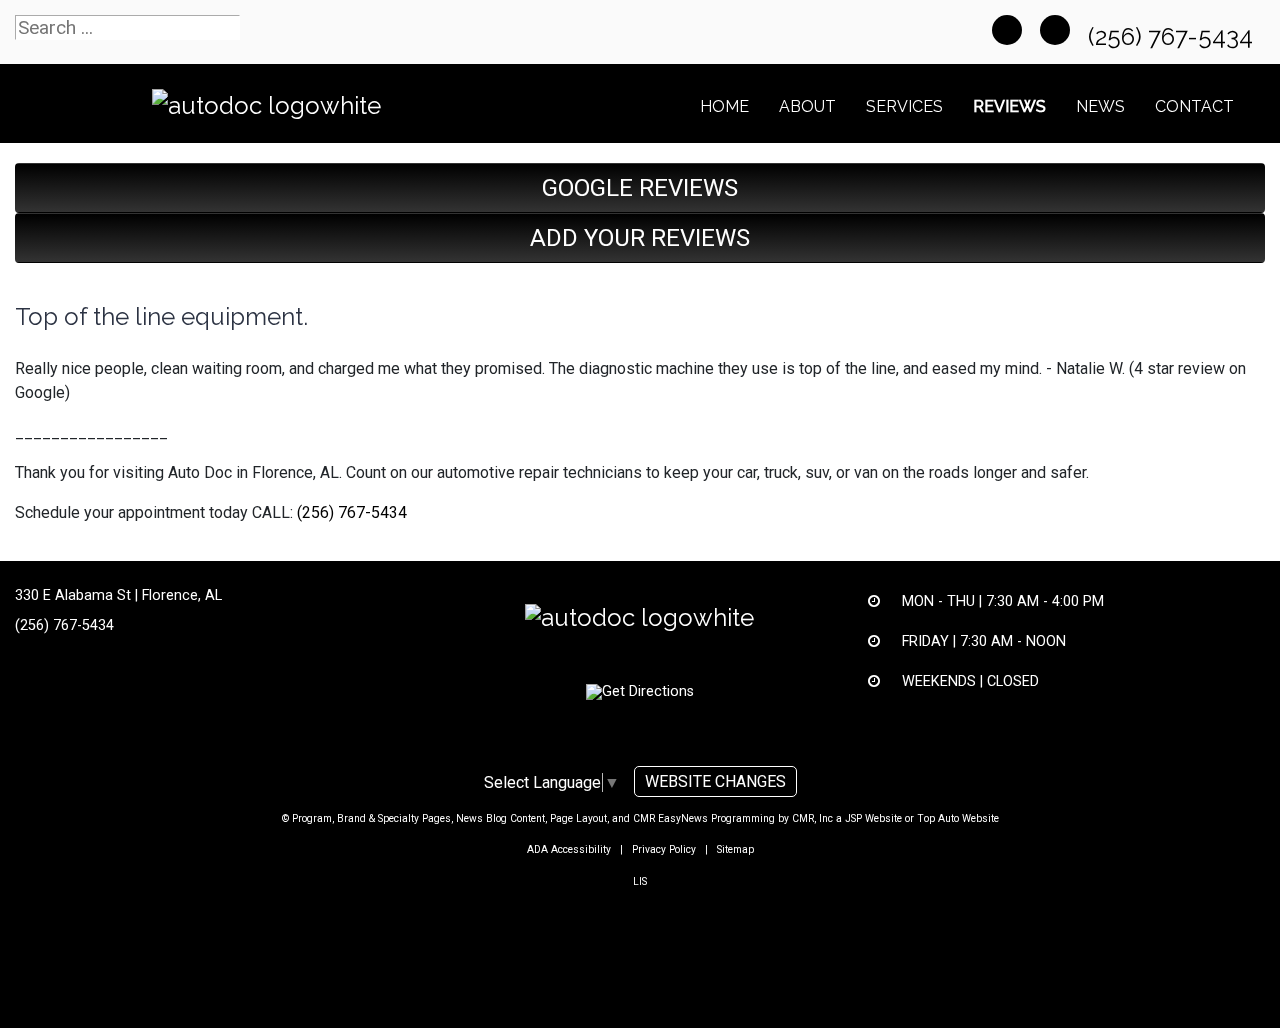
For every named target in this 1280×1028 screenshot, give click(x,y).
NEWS (1100, 106)
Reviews (1009, 106)
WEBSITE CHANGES (715, 781)
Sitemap (735, 849)
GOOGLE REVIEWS (640, 188)
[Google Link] (1055, 30)
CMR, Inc (812, 818)
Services (904, 106)
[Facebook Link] (1007, 30)
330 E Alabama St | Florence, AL (118, 595)
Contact (1194, 106)
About (807, 106)
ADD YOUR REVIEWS (640, 238)
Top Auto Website (958, 818)
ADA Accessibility (569, 849)
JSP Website (873, 818)
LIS (640, 881)
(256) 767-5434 (1173, 36)
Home (724, 106)
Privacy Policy (664, 849)
